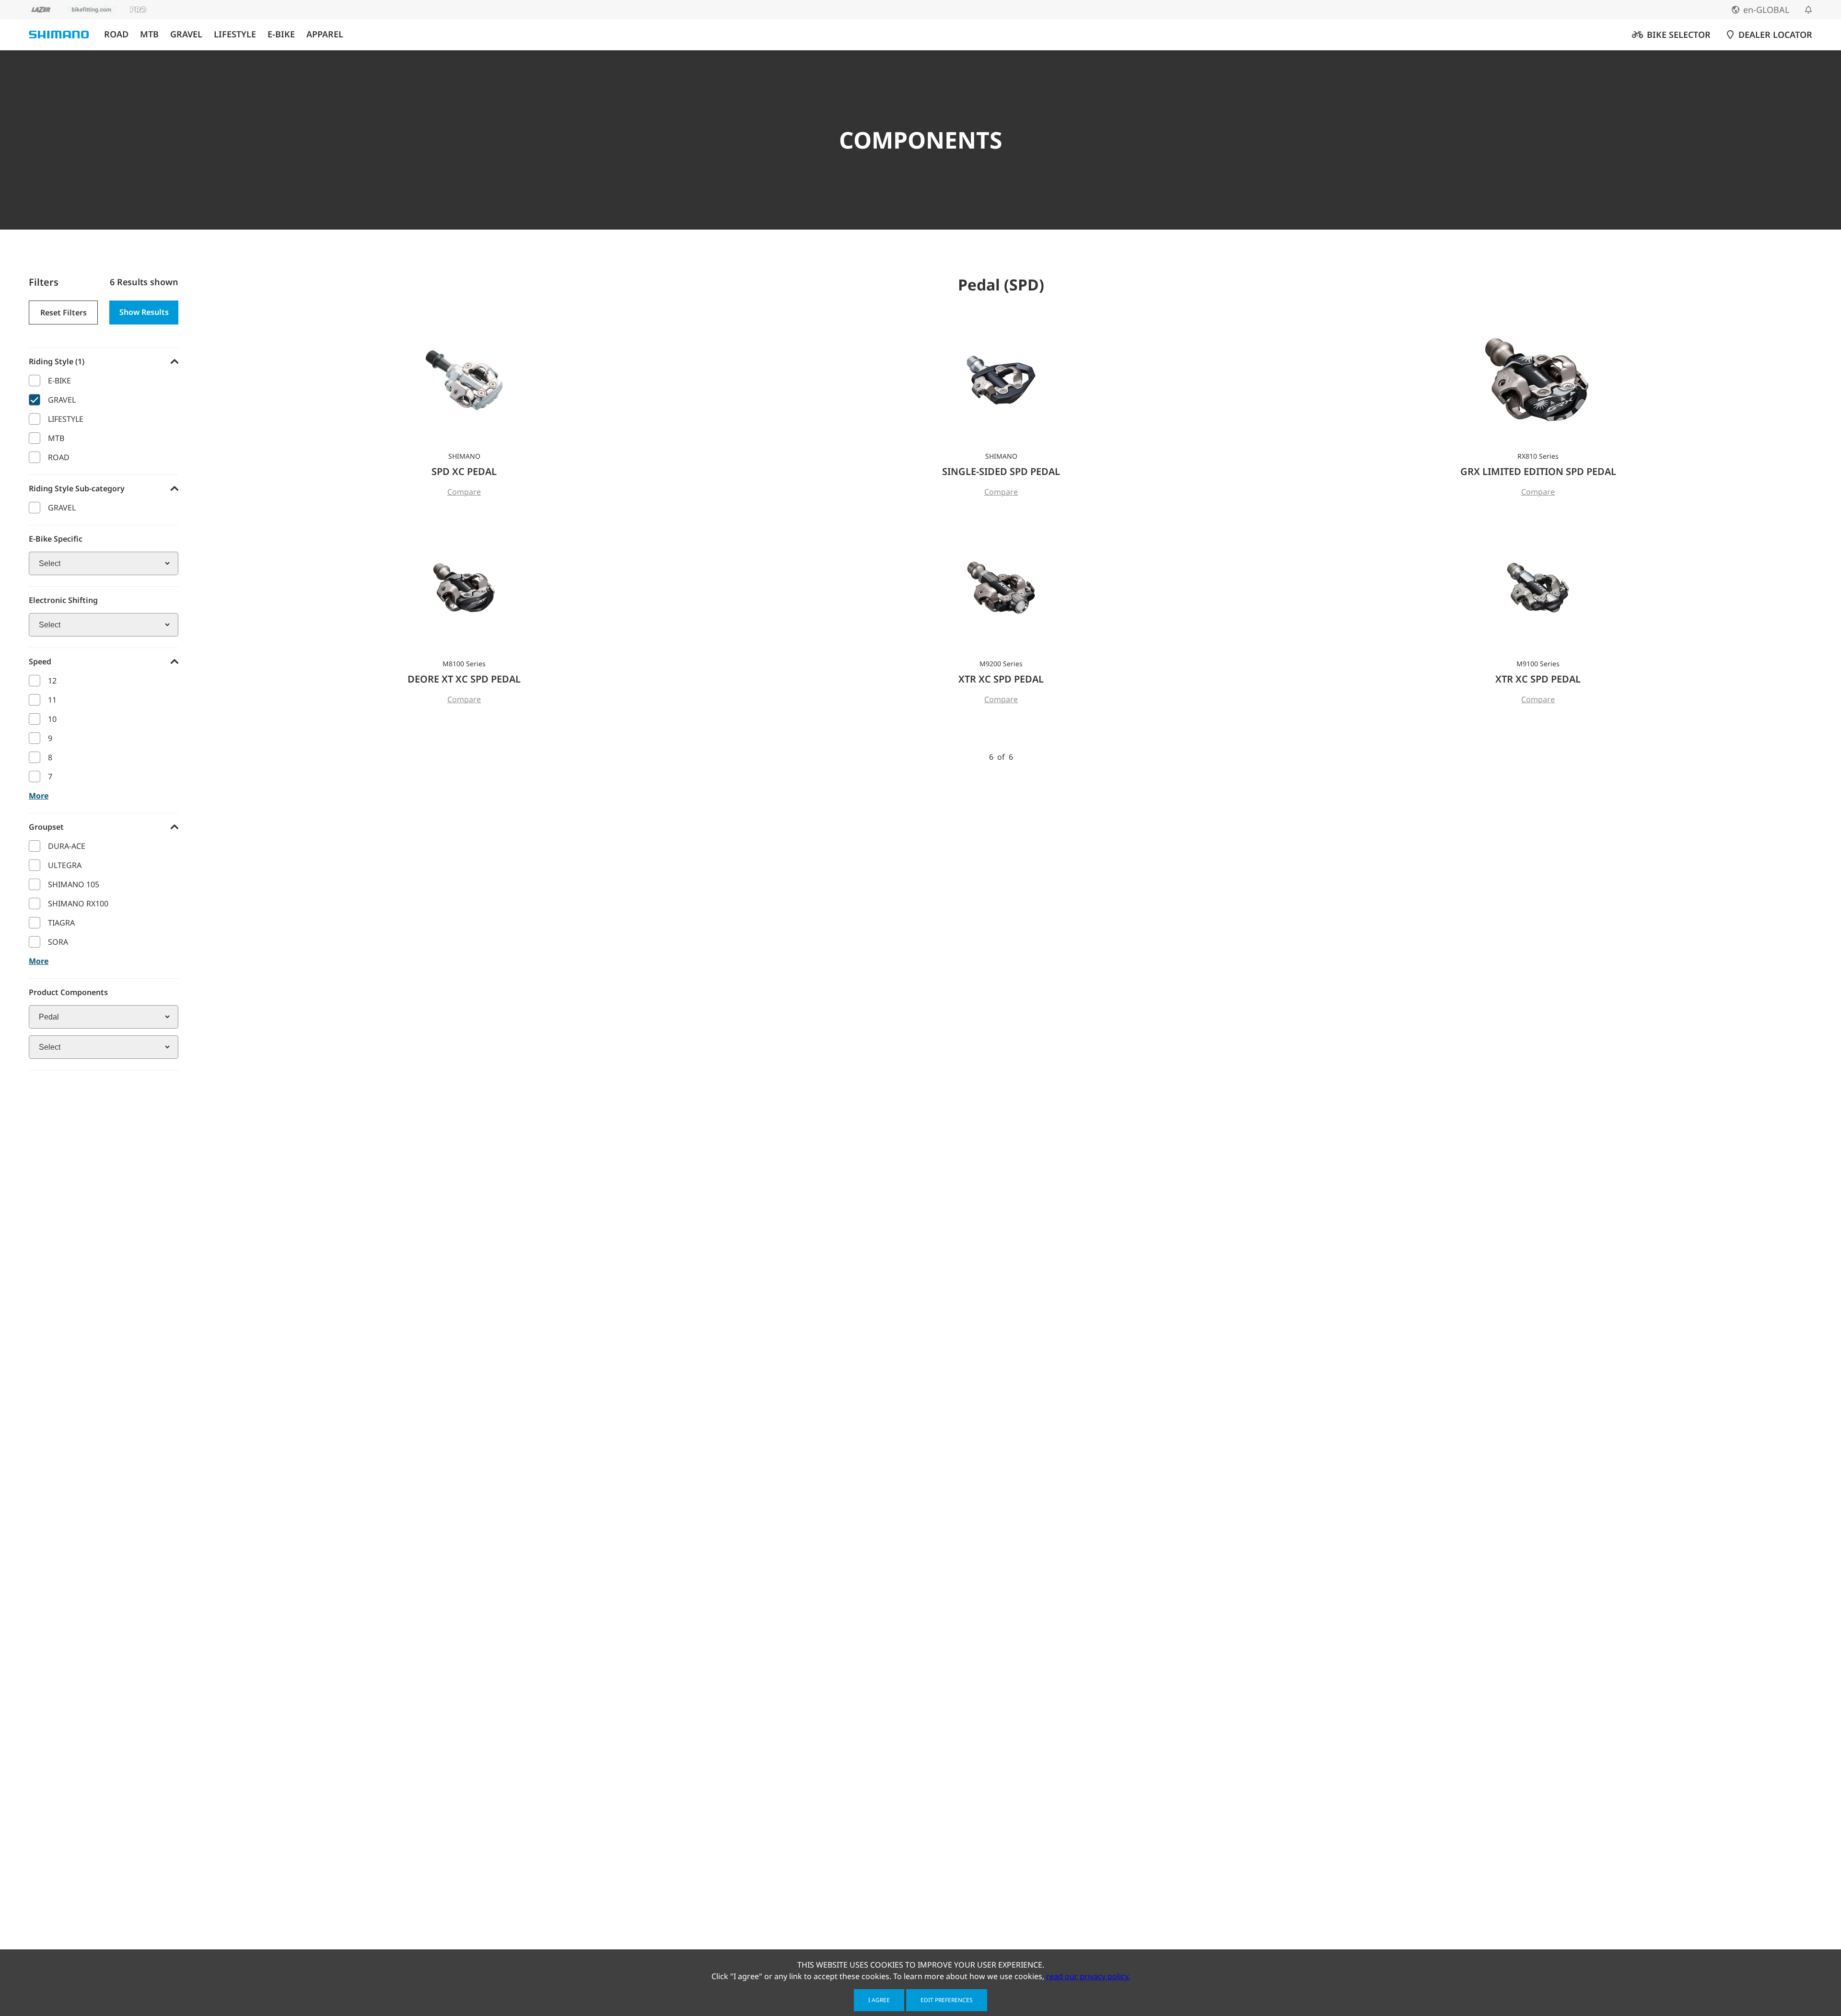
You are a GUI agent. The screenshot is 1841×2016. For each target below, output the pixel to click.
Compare (464, 492)
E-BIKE (281, 34)
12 (52, 681)
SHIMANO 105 (74, 884)
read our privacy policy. (1088, 1976)
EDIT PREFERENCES (947, 2000)
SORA (58, 942)
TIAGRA (61, 923)
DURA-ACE (67, 846)
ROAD (116, 34)
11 (52, 700)
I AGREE (879, 2000)
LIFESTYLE (235, 34)
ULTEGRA (65, 865)
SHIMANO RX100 (78, 904)
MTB (149, 34)
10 (52, 719)
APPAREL (325, 34)
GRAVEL (186, 34)
